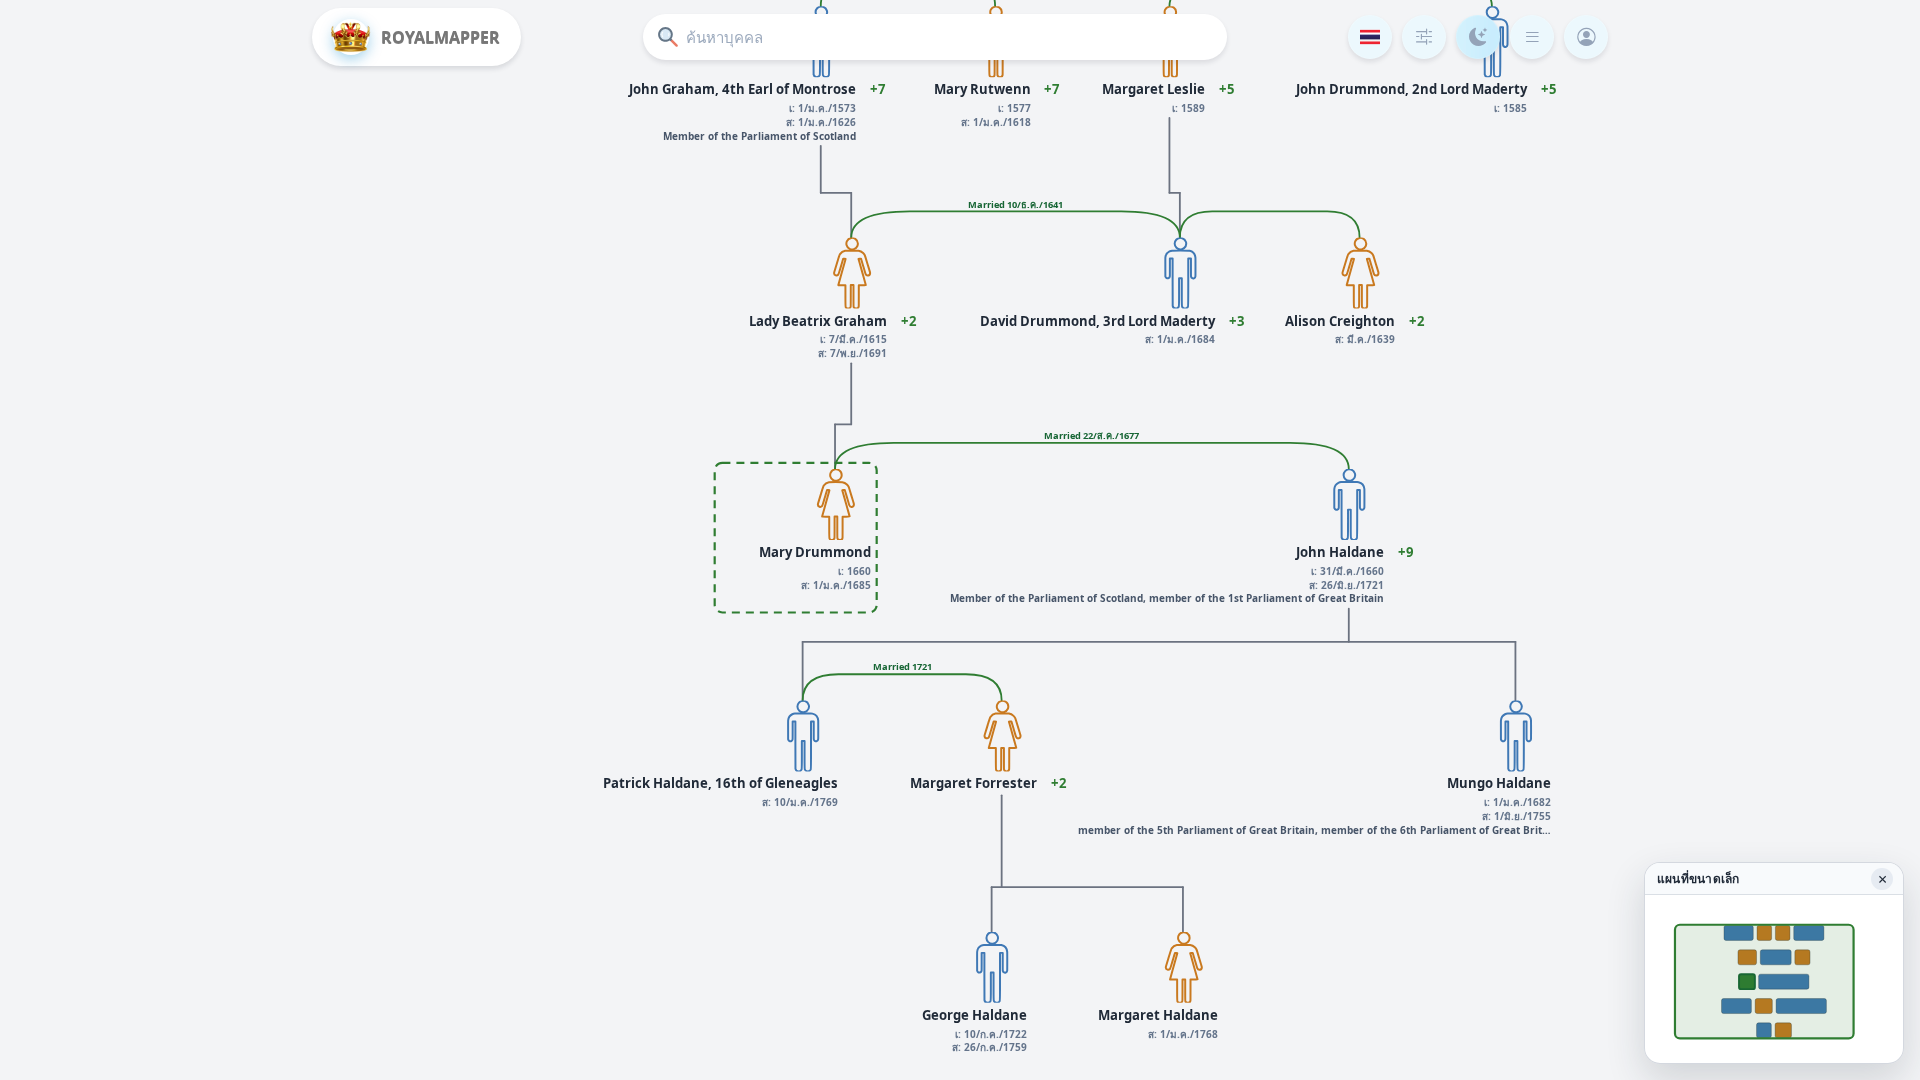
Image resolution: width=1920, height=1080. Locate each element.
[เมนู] (1532, 37)
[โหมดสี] (1478, 37)
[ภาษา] (1370, 37)
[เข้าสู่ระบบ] (1586, 37)
